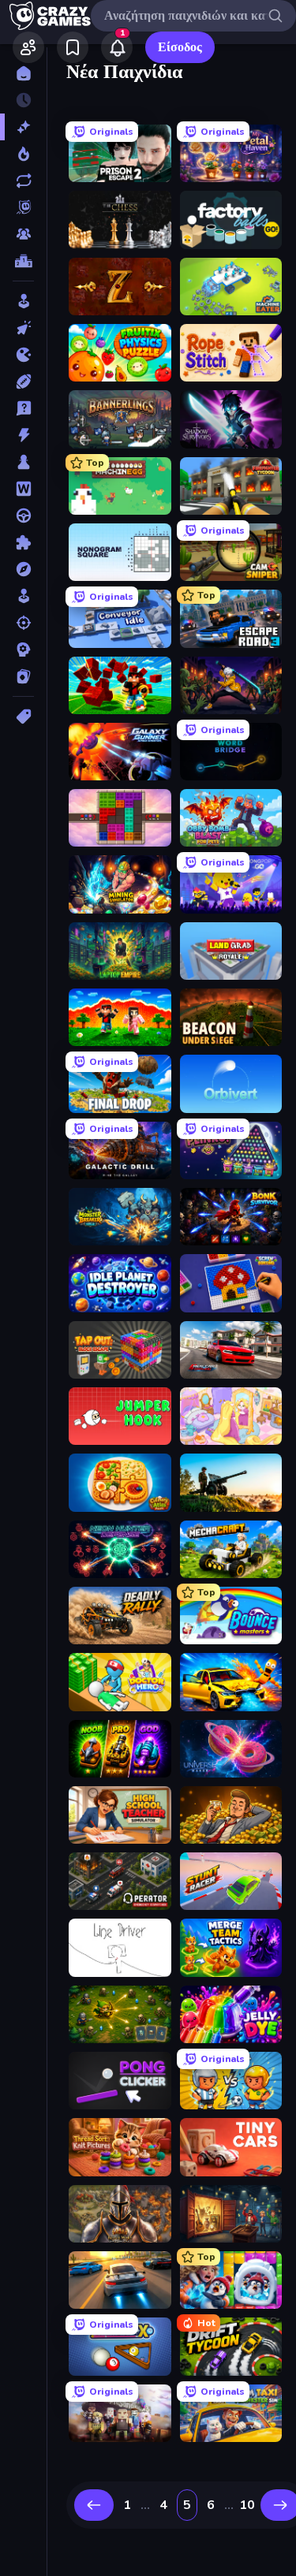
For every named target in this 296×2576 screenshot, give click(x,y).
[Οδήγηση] (23, 516)
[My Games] (73, 47)
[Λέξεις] (23, 489)
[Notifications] (117, 47)
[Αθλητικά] (23, 382)
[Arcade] (23, 301)
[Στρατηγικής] (23, 650)
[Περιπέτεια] (23, 569)
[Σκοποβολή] (23, 623)
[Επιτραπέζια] (23, 462)
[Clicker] (23, 328)
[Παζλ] (23, 542)
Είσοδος (180, 47)
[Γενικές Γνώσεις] (23, 408)
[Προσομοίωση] (23, 596)
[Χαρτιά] (23, 676)
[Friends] (28, 47)
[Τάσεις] (23, 154)
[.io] (23, 355)
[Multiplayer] (23, 234)
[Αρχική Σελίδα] (23, 73)
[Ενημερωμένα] (23, 181)
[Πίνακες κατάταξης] (23, 261)
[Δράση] (23, 435)
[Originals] (23, 207)
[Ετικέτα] (23, 717)
